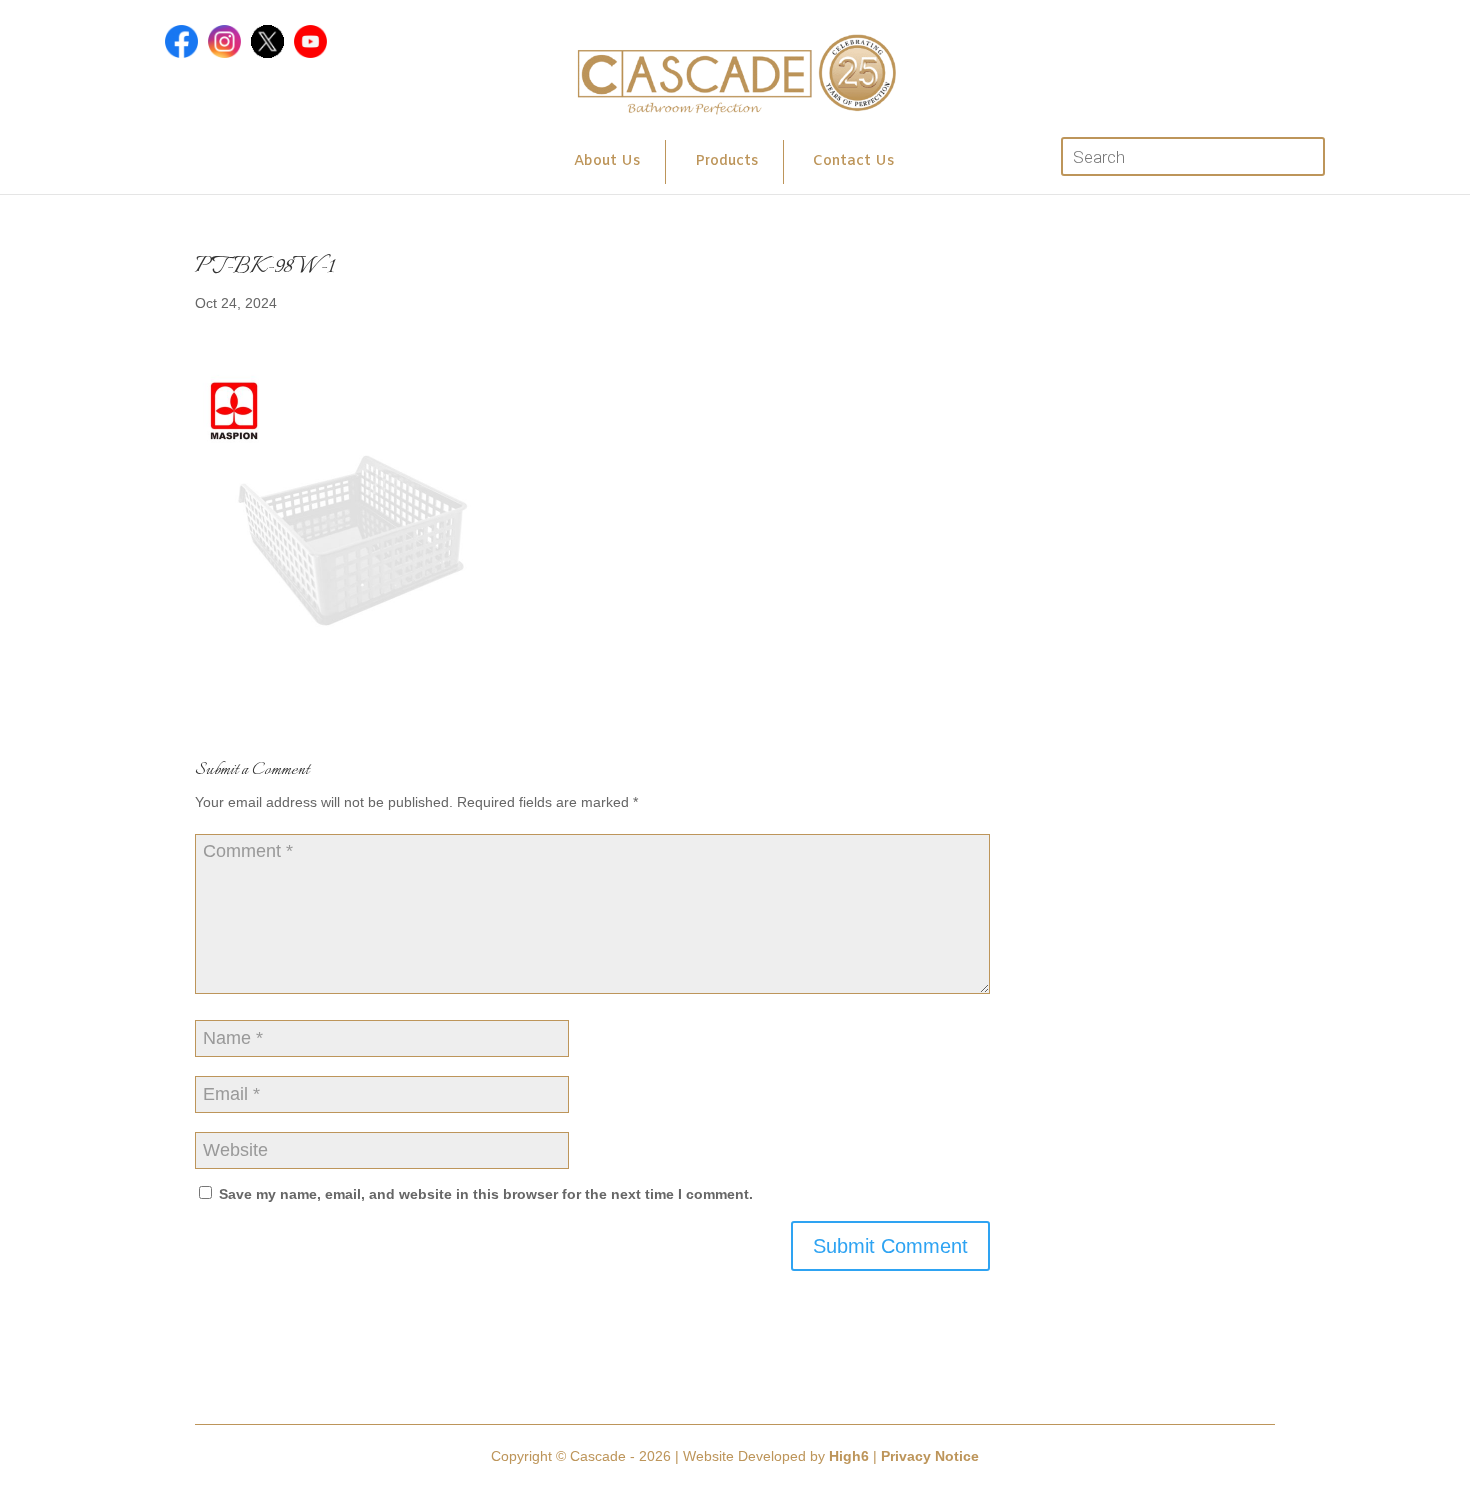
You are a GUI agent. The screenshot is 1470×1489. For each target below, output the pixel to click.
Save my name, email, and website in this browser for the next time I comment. (486, 1194)
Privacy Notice (930, 1456)
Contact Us (853, 161)
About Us (607, 161)
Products (726, 161)
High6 (849, 1456)
